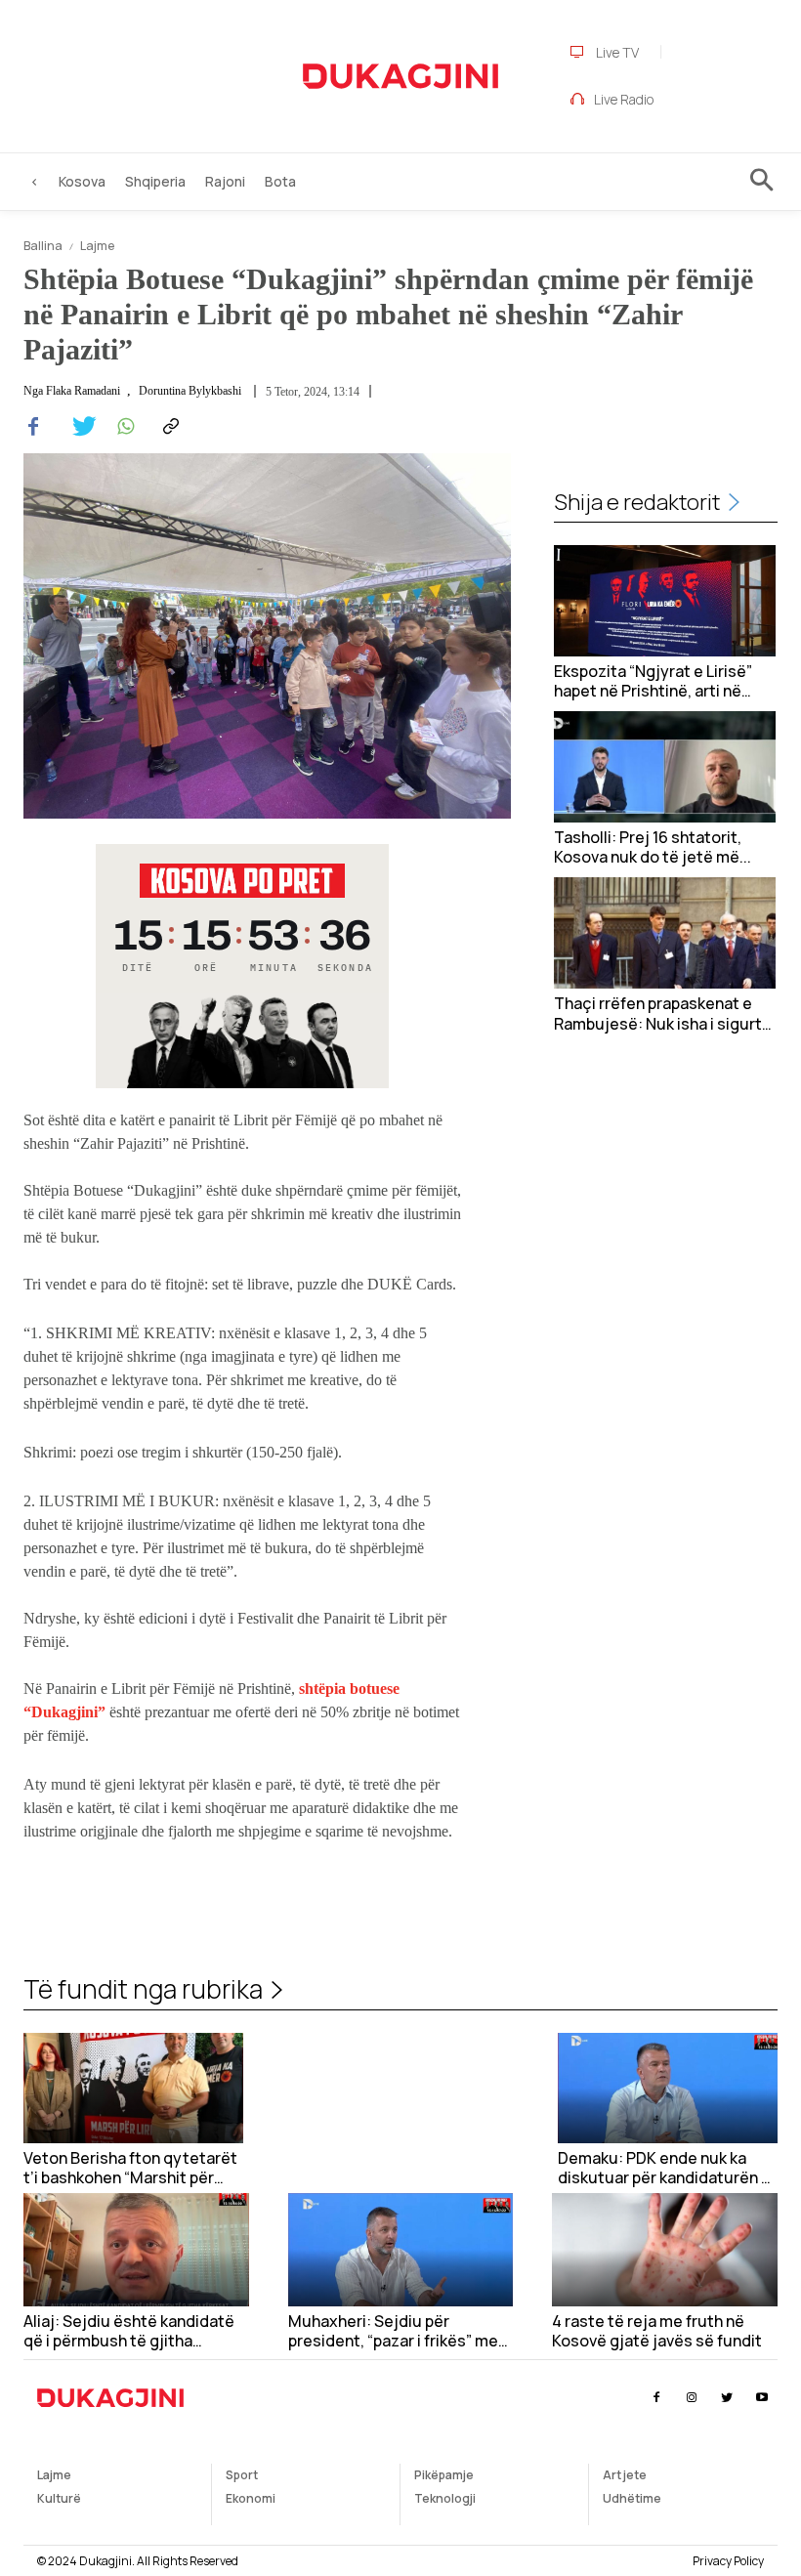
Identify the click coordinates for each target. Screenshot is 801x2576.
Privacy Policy (728, 2561)
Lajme (97, 246)
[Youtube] (762, 2398)
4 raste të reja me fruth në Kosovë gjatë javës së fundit (657, 2332)
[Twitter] (78, 427)
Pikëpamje (444, 2475)
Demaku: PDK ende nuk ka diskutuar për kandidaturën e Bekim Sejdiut (664, 2169)
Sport (242, 2475)
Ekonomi (251, 2498)
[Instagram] (691, 2398)
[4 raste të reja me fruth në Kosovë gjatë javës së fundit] (665, 2249)
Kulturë (59, 2498)
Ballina (43, 246)
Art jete (625, 2475)
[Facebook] (33, 427)
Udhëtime (632, 2498)
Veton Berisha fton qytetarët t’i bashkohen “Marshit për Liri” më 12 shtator (130, 2169)
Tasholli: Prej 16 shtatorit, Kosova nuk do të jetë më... (653, 848)
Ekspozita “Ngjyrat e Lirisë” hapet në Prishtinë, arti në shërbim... (653, 682)
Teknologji (445, 2498)
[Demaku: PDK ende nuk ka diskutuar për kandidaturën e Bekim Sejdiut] (668, 2088)
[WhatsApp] (123, 427)
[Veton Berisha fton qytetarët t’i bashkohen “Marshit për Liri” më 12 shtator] (133, 2088)
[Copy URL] (168, 427)
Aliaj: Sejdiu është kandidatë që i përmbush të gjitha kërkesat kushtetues (129, 2332)
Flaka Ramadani (83, 391)
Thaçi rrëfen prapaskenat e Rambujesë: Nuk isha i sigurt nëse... (658, 1014)
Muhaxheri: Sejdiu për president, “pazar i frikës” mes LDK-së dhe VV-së (398, 2332)
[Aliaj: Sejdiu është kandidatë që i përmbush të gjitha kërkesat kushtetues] (136, 2249)
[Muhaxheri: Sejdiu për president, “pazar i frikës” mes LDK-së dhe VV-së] (401, 2249)
